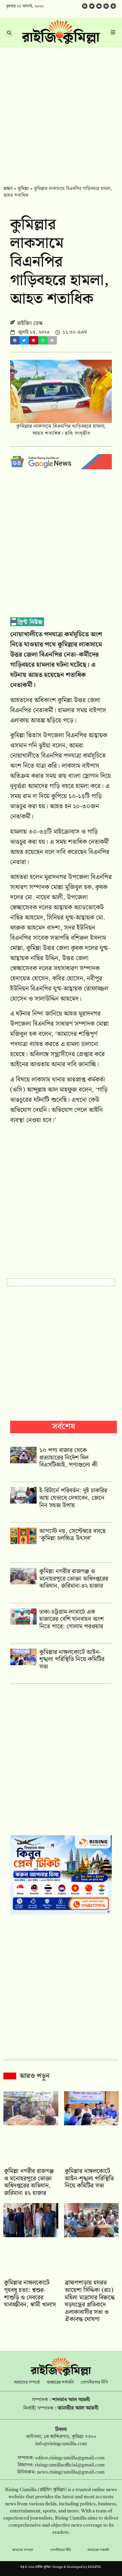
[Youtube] (99, 6)
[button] (15, 340)
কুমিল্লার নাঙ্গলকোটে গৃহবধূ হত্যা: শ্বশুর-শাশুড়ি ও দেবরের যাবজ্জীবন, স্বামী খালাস (30, 2294)
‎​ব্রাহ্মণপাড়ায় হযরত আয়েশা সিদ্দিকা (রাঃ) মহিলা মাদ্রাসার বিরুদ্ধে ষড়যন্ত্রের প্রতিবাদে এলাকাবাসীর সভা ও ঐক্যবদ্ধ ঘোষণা (90, 2301)
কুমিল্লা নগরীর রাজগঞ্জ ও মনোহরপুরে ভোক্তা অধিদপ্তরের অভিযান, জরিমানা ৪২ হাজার (74, 1579)
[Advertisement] (61, 112)
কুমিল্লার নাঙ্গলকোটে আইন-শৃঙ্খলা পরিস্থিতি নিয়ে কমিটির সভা (72, 1659)
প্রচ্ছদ (8, 189)
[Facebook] (85, 6)
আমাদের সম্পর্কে (27, 2383)
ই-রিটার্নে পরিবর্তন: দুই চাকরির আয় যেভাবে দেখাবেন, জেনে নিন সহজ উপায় (73, 1498)
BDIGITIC (95, 2567)
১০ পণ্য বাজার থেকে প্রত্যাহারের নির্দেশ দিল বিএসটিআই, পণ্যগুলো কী (68, 1458)
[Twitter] (92, 6)
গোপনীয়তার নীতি (94, 2383)
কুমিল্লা (23, 189)
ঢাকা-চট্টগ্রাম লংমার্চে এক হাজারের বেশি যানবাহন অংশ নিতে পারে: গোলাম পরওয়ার (72, 1619)
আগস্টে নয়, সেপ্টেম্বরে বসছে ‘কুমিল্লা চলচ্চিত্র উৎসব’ (73, 1535)
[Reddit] (106, 6)
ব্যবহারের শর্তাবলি (60, 2383)
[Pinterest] (113, 6)
